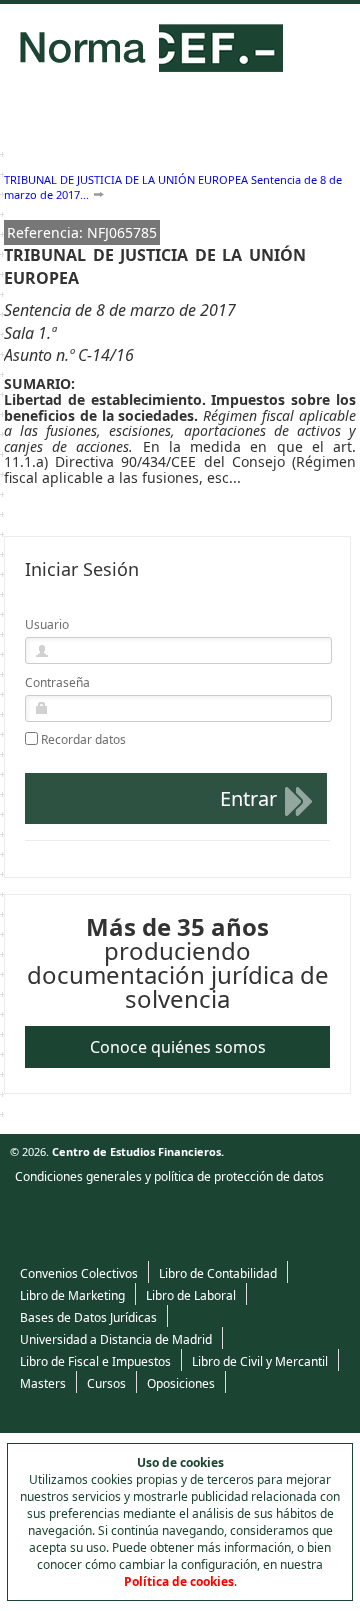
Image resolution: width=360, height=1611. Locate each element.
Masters (43, 1383)
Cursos (106, 1383)
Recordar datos (83, 740)
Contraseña (57, 682)
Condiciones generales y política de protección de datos (169, 1176)
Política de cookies (179, 1581)
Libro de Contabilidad (218, 1273)
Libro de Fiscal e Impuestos (95, 1361)
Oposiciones (181, 1383)
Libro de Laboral (191, 1295)
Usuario (47, 624)
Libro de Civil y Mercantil (260, 1361)
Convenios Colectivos (79, 1273)
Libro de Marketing (72, 1295)
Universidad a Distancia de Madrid (116, 1339)
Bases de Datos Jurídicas (88, 1317)
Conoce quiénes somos (178, 1047)
